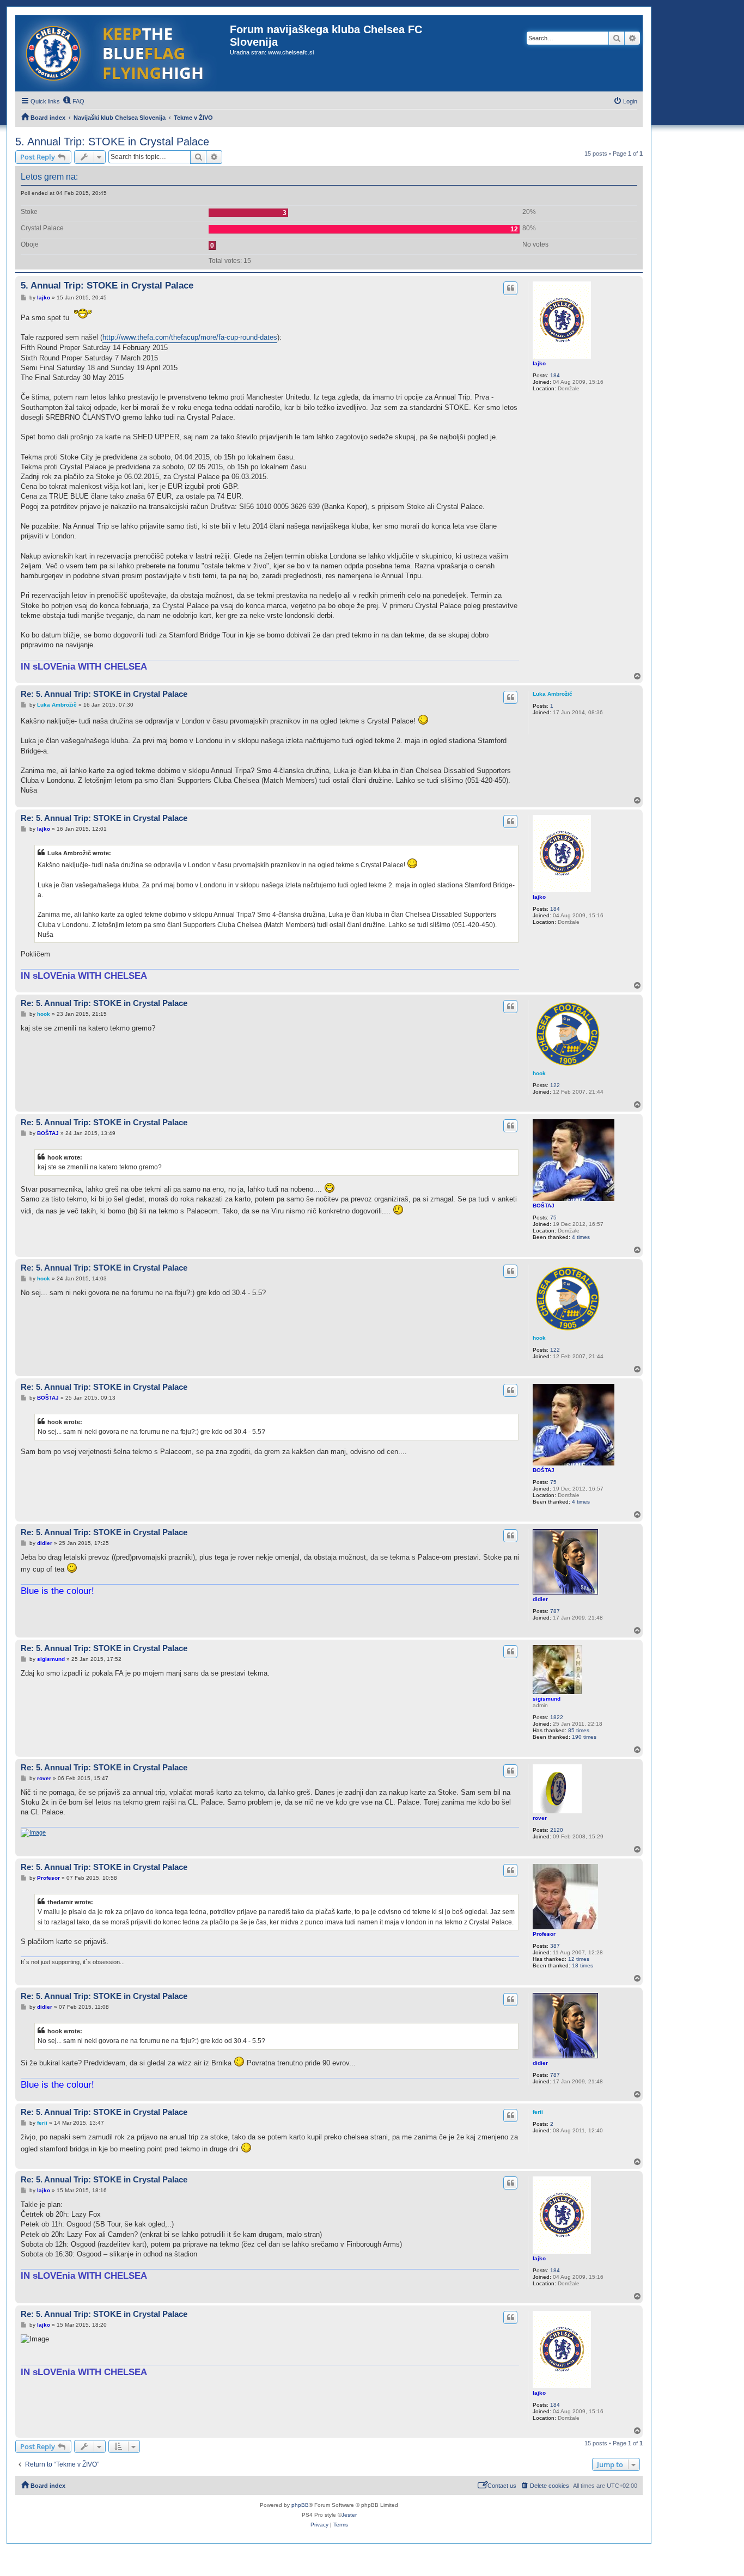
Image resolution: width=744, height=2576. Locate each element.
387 (555, 1946)
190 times (584, 1737)
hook (539, 1073)
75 (553, 1218)
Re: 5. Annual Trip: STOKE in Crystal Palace (104, 694)
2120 (557, 1830)
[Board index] (123, 53)
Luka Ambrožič (553, 694)
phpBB (300, 2505)
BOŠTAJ (544, 1206)
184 (555, 375)
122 (555, 1085)
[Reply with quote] (510, 288)
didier (540, 1599)
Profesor (544, 1934)
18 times (583, 1965)
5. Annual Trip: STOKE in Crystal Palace (112, 142)
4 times (581, 1237)
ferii (538, 2112)
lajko (539, 363)
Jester (349, 2515)
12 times (579, 1959)
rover (540, 1818)
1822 (557, 1717)
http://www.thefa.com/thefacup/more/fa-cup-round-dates (190, 337)
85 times (579, 1730)
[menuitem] (74, 101)
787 (555, 1611)
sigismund (547, 1699)
